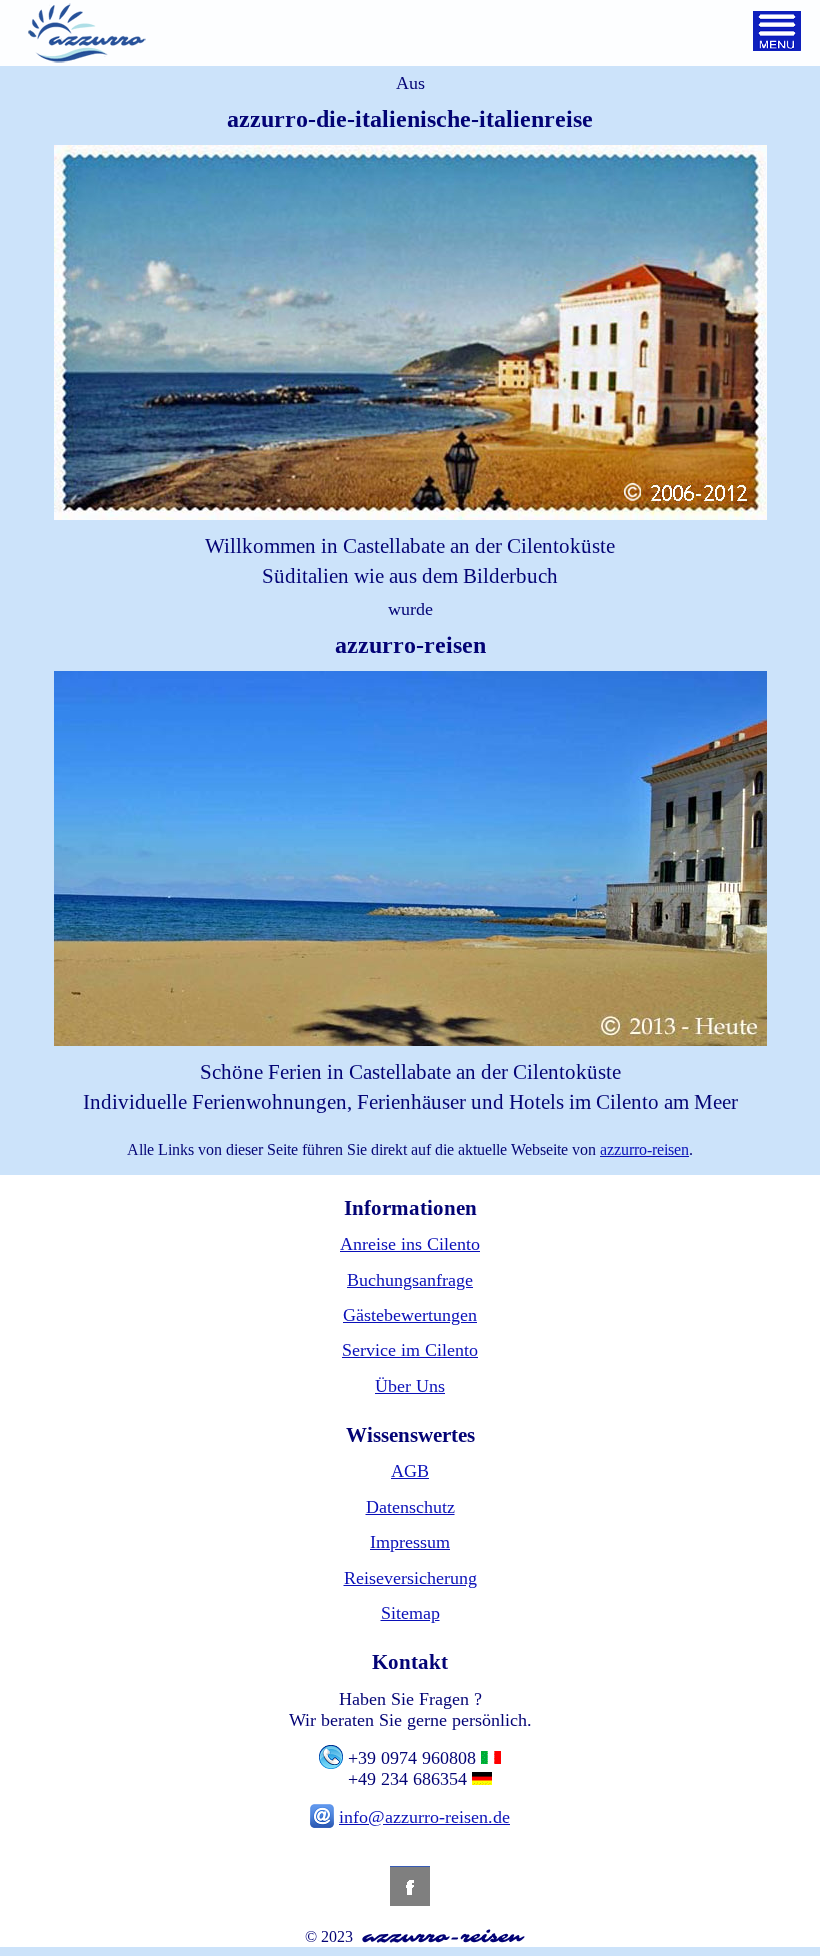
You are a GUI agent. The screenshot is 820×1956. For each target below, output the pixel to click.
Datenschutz (410, 1507)
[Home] (86, 35)
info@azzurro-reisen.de (424, 1817)
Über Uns (410, 1386)
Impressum (410, 1542)
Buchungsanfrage (410, 1280)
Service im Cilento (410, 1350)
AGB (410, 1471)
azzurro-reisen (644, 1149)
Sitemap (410, 1613)
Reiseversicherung (410, 1578)
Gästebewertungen (410, 1315)
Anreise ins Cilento (410, 1244)
